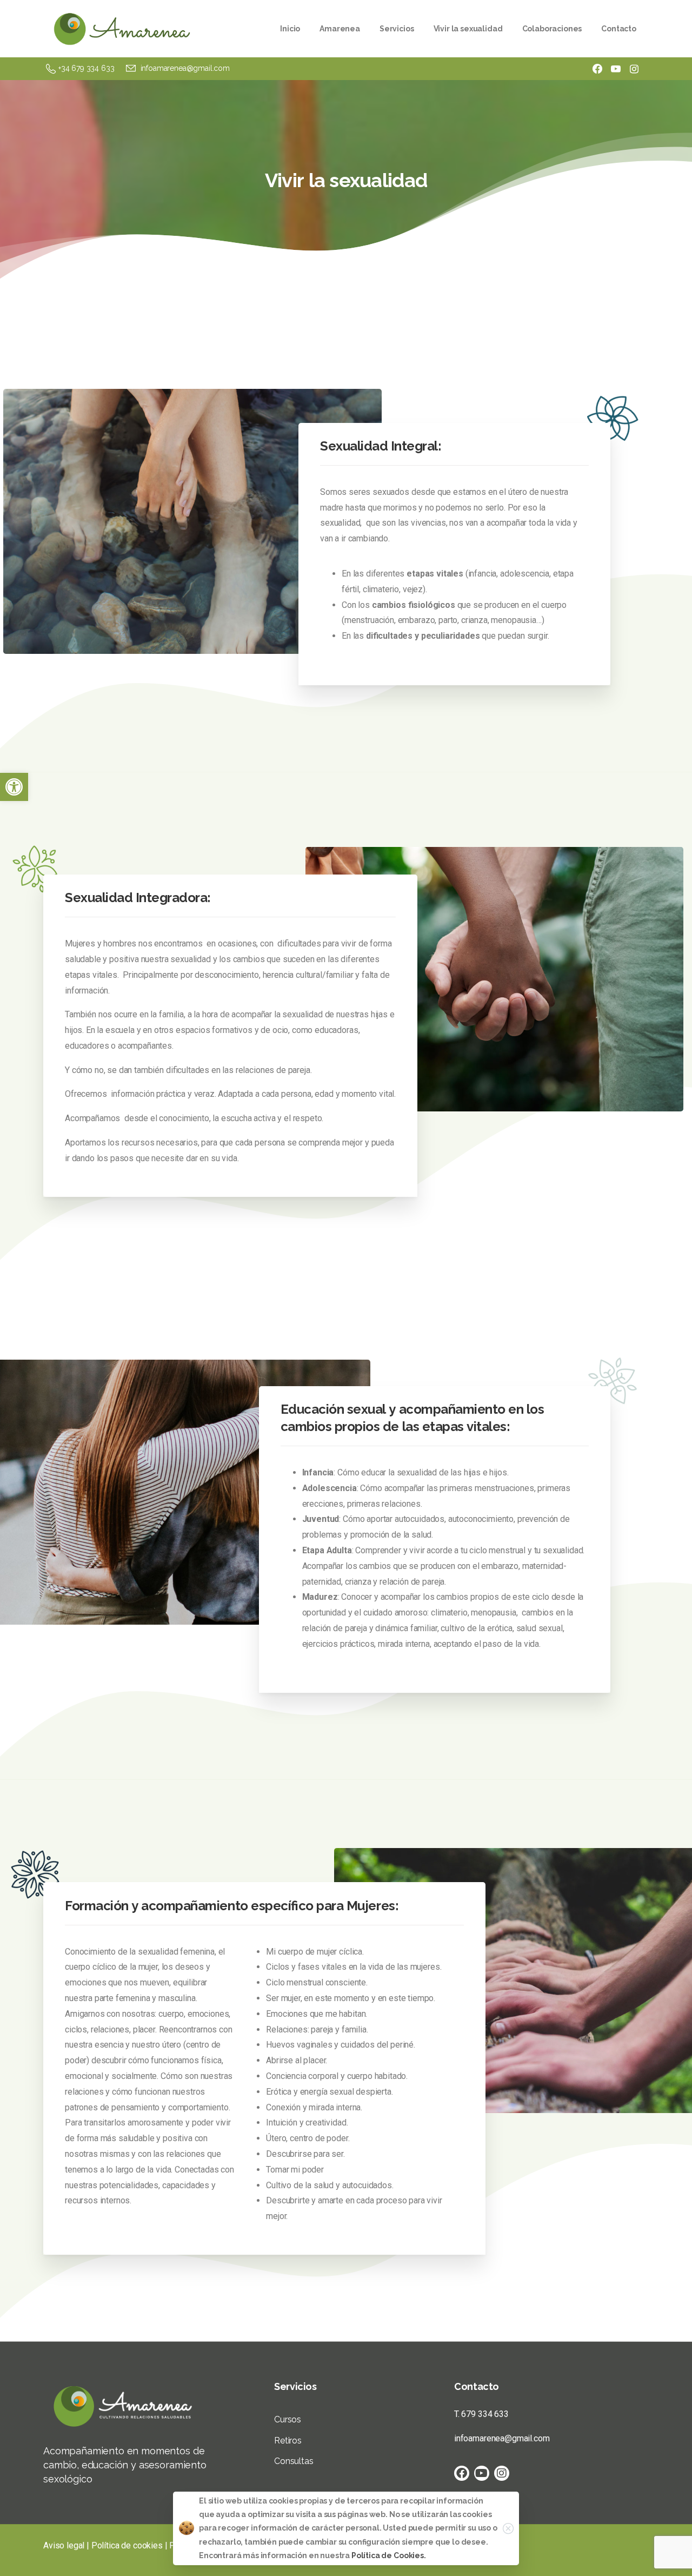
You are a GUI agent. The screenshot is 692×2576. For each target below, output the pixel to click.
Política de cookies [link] (127, 2545)
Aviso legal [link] (64, 2545)
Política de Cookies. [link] (389, 2555)
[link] (14, 787)
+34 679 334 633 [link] (86, 68)
